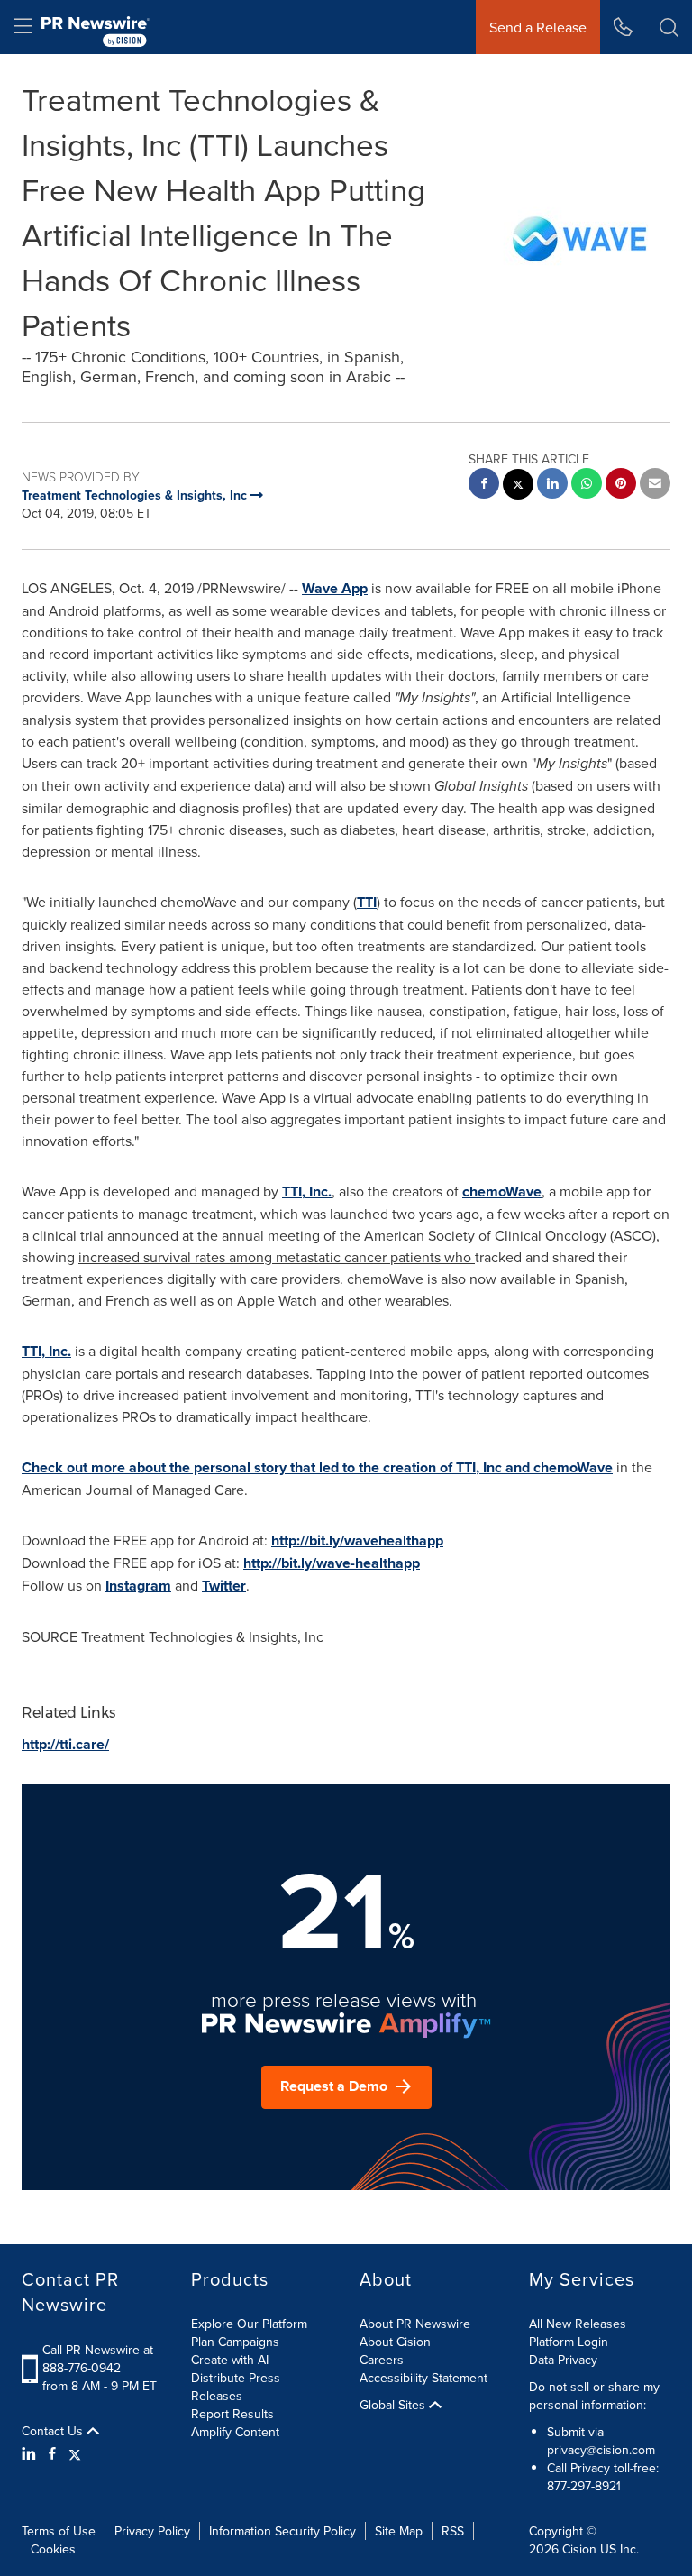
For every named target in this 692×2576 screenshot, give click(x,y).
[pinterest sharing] (621, 486)
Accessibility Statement (423, 2378)
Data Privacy (563, 2360)
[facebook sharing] (484, 486)
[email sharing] (655, 486)
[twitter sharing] (518, 486)
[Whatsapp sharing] (587, 486)
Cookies (53, 2549)
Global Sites (394, 2405)
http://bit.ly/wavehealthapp (357, 1540)
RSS (453, 2531)
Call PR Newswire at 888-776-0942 (98, 2359)
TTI (367, 902)
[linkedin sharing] (552, 486)
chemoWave (502, 1192)
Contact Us (54, 2431)
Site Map (399, 2531)
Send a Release (538, 27)
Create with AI (230, 2360)
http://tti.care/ (65, 1744)
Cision (579, 2549)
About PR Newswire (415, 2324)
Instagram (138, 1586)
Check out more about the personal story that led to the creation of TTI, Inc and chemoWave (317, 1467)
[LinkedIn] (31, 2453)
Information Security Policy (282, 2531)
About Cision (395, 2342)
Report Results (232, 2414)
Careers (382, 2360)
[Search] (669, 27)
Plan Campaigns (235, 2342)
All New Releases (578, 2324)
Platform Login (569, 2342)
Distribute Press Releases (236, 2387)
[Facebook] (52, 2453)
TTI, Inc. (307, 1192)
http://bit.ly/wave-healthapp (332, 1563)
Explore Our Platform (249, 2324)
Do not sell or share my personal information (594, 2396)
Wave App (335, 588)
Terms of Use (59, 2531)
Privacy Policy (152, 2531)
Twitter (224, 1586)
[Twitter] (75, 2453)
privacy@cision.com (601, 2450)
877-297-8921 (584, 2486)
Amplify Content (235, 2432)
